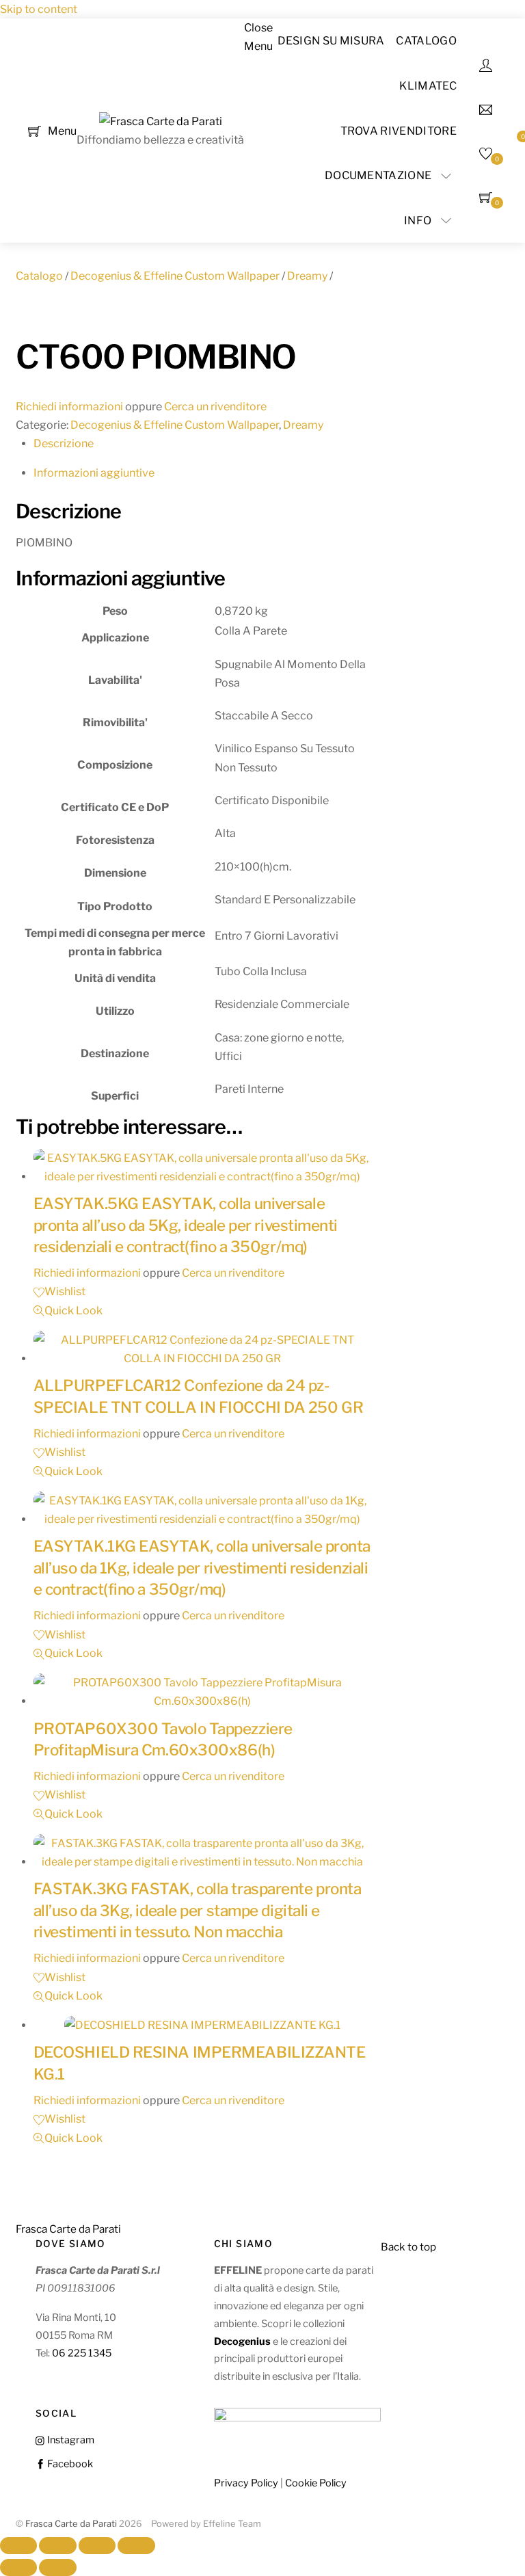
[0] (35, 130)
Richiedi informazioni (69, 407)
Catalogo (426, 41)
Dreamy (307, 276)
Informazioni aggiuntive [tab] (94, 473)
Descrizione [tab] (64, 443)
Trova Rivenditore (399, 131)
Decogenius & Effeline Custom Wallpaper (175, 276)
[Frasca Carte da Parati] (161, 121)
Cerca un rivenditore (215, 407)
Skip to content (39, 9)
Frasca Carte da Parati (71, 2524)
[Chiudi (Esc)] (136, 2546)
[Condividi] (97, 2546)
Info (418, 221)
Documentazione (378, 175)
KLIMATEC (428, 86)
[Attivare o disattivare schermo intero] (57, 2546)
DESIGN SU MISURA (331, 41)
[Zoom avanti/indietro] (18, 2546)
